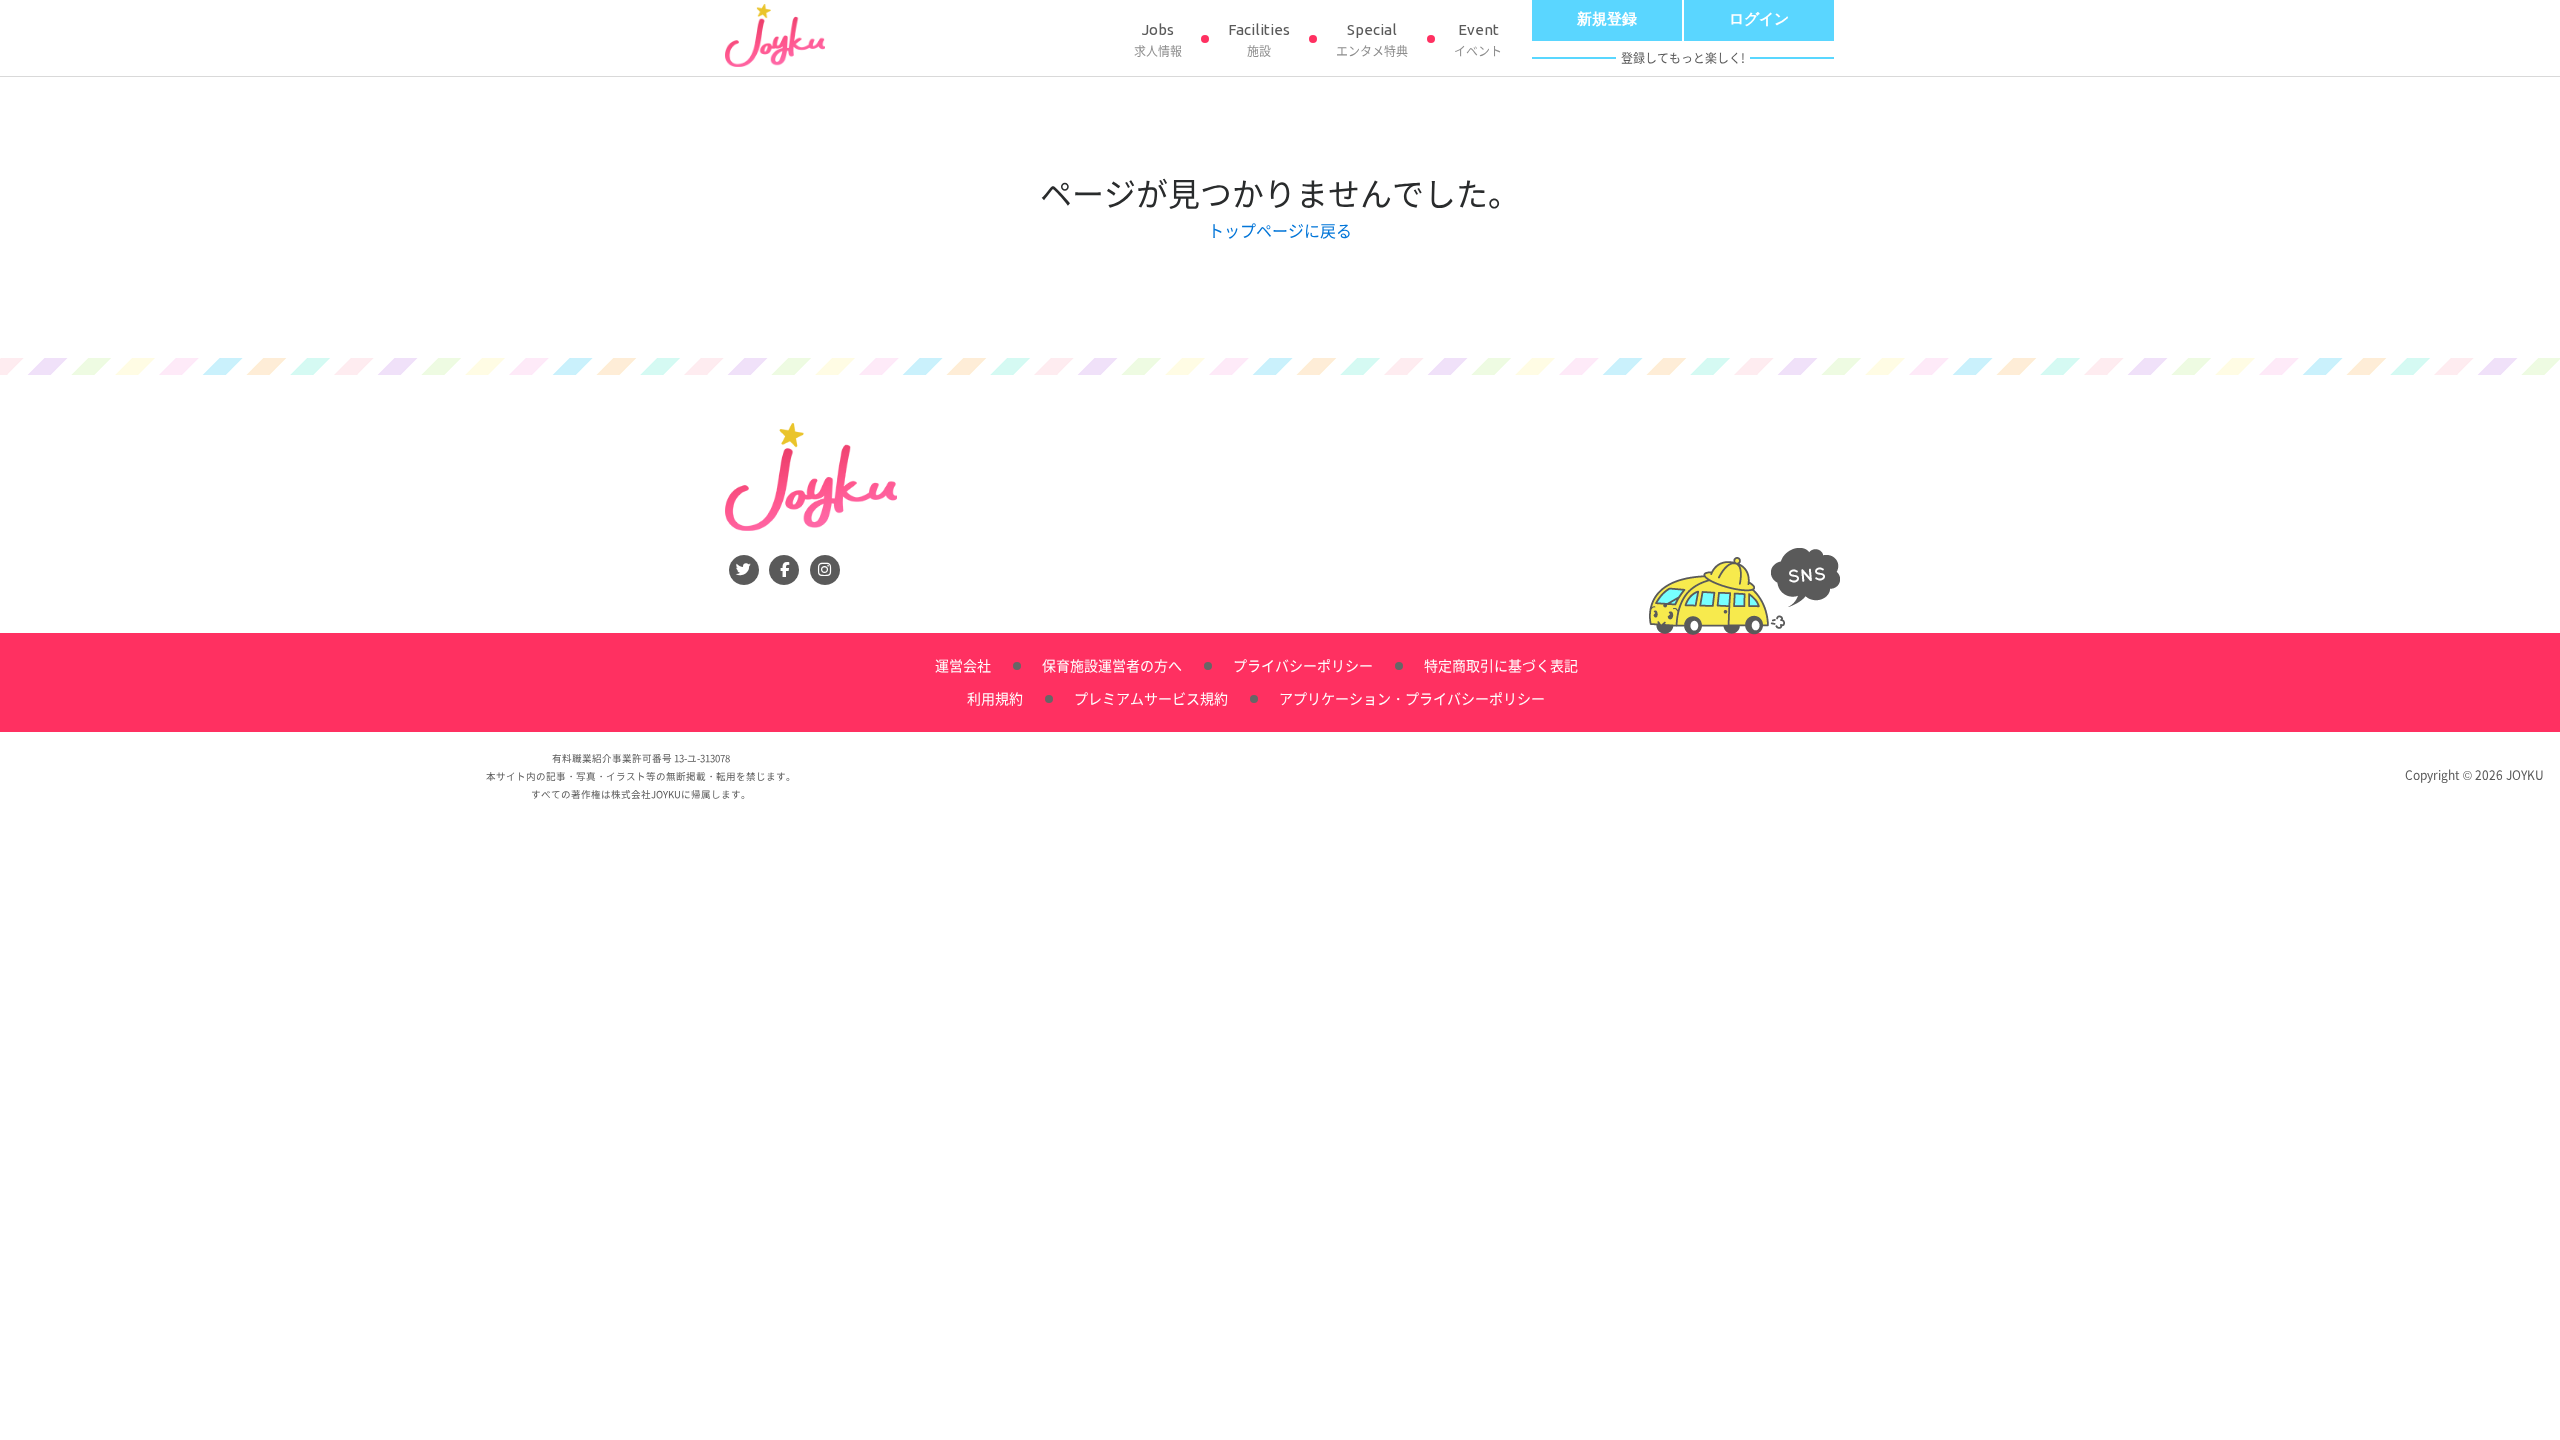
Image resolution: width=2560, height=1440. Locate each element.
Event (1478, 40)
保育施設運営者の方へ (1112, 665)
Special (1372, 40)
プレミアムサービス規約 (1151, 698)
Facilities (1259, 40)
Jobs (1158, 40)
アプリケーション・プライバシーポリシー (1412, 698)
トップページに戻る (1280, 230)
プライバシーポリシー (1303, 665)
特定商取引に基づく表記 (1501, 665)
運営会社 (963, 665)
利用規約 (995, 698)
